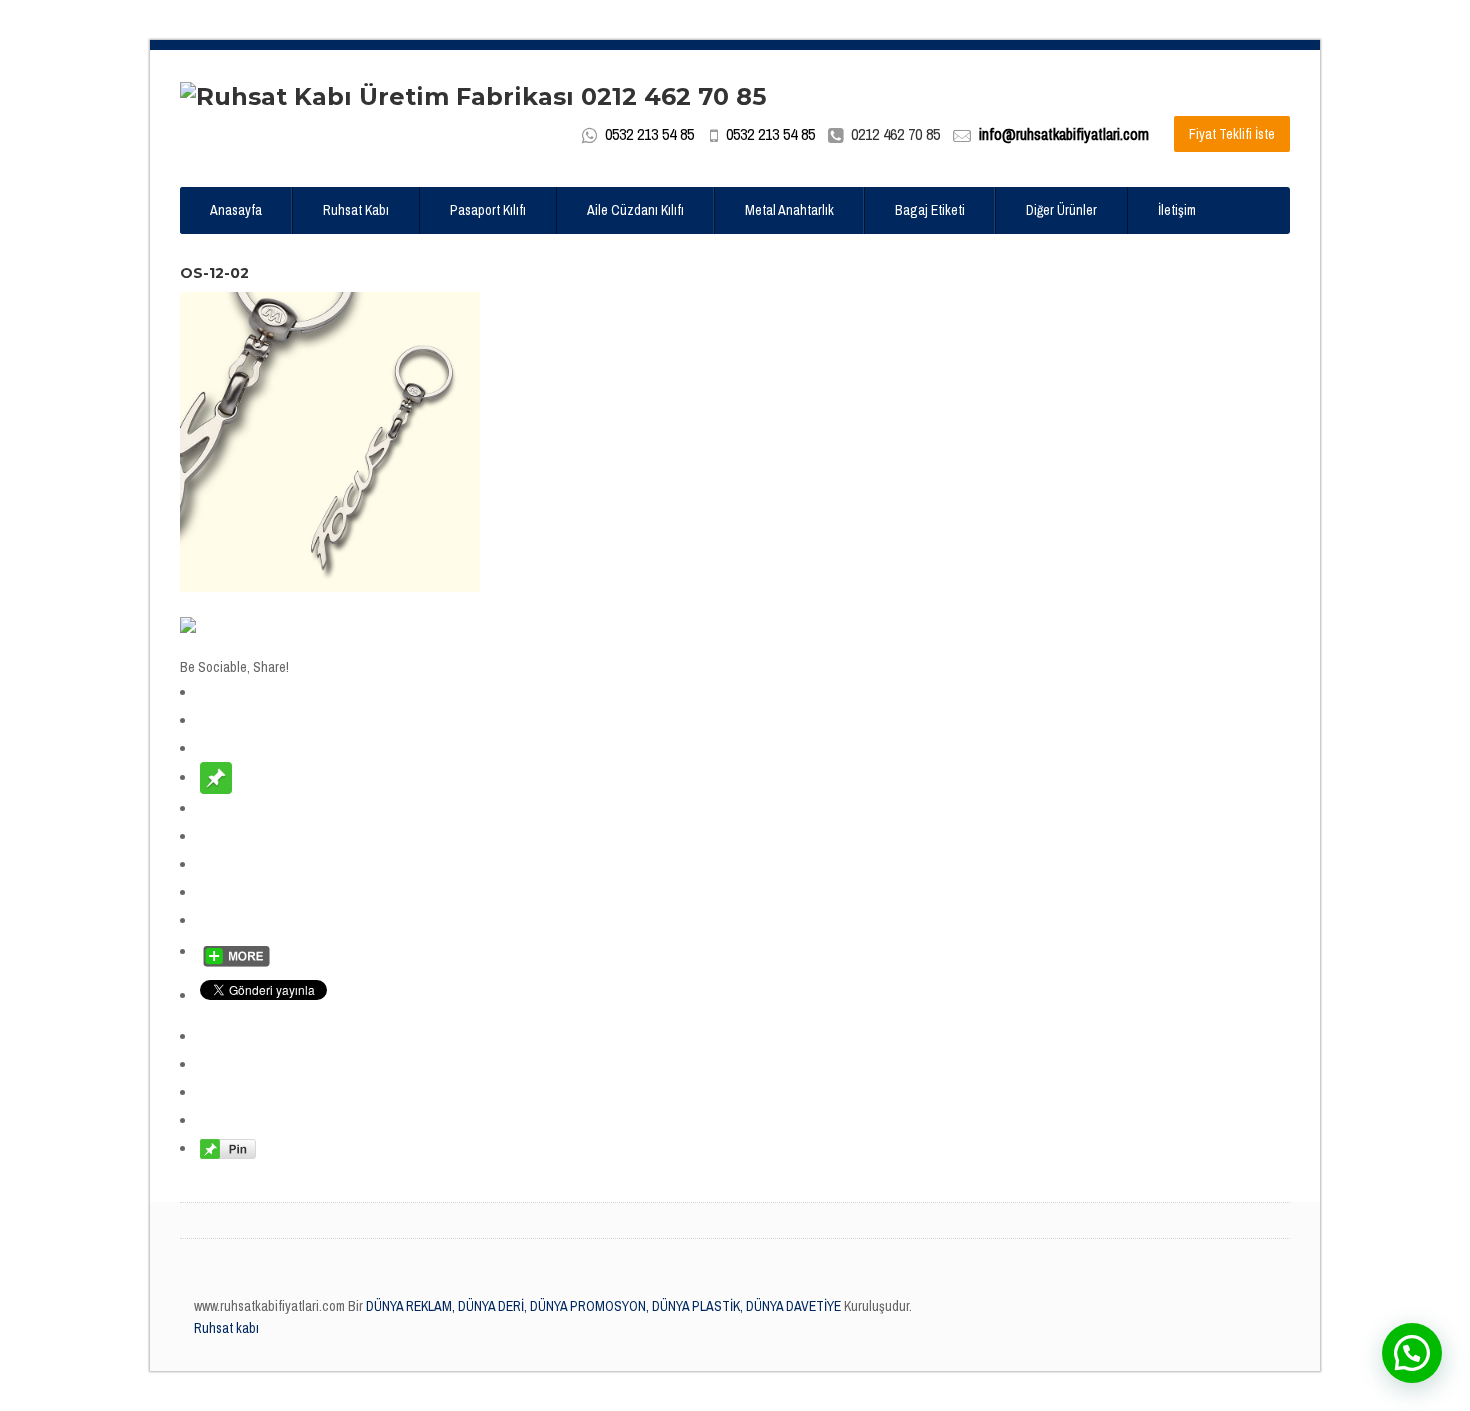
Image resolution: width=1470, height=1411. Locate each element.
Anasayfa (236, 210)
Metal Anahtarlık (789, 210)
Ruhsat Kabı (356, 210)
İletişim (1177, 210)
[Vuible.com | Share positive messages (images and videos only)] (216, 777)
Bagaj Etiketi (930, 210)
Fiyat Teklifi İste (1232, 134)
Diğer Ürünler (1061, 210)
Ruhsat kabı (226, 1328)
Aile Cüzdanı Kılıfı (635, 210)
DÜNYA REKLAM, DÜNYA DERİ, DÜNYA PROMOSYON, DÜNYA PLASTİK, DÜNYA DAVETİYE (602, 1306)
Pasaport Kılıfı (488, 210)
